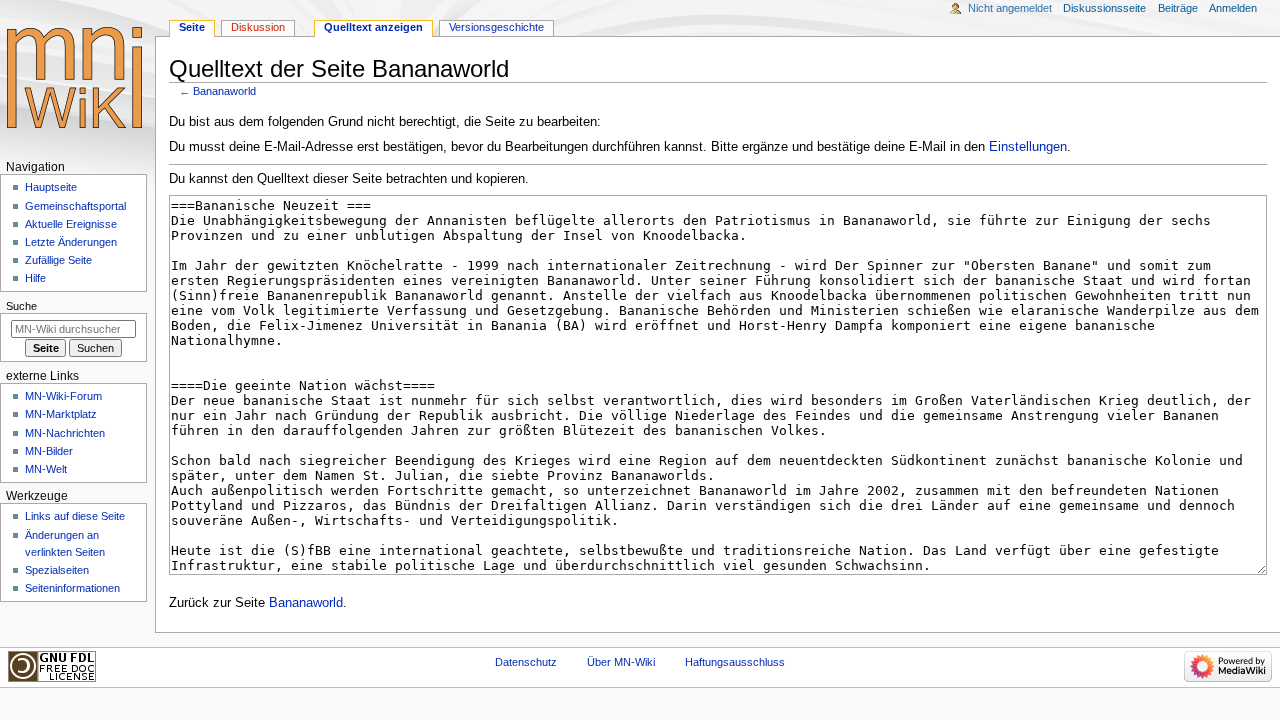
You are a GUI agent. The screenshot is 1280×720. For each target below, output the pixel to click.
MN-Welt (46, 469)
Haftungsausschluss (735, 662)
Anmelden (1233, 8)
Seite (192, 27)
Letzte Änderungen (71, 242)
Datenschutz (526, 662)
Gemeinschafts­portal (75, 206)
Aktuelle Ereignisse (71, 224)
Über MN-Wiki (621, 662)
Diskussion (258, 27)
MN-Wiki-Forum (63, 396)
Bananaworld (224, 91)
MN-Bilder (49, 451)
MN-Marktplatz (61, 414)
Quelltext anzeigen (373, 27)
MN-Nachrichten (65, 433)
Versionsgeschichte (496, 27)
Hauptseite (51, 187)
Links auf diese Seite (75, 516)
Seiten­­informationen (72, 588)
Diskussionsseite (1104, 8)
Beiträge (1178, 8)
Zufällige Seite (58, 260)
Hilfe (35, 278)
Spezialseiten (57, 570)
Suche (21, 306)
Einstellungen (1028, 147)
